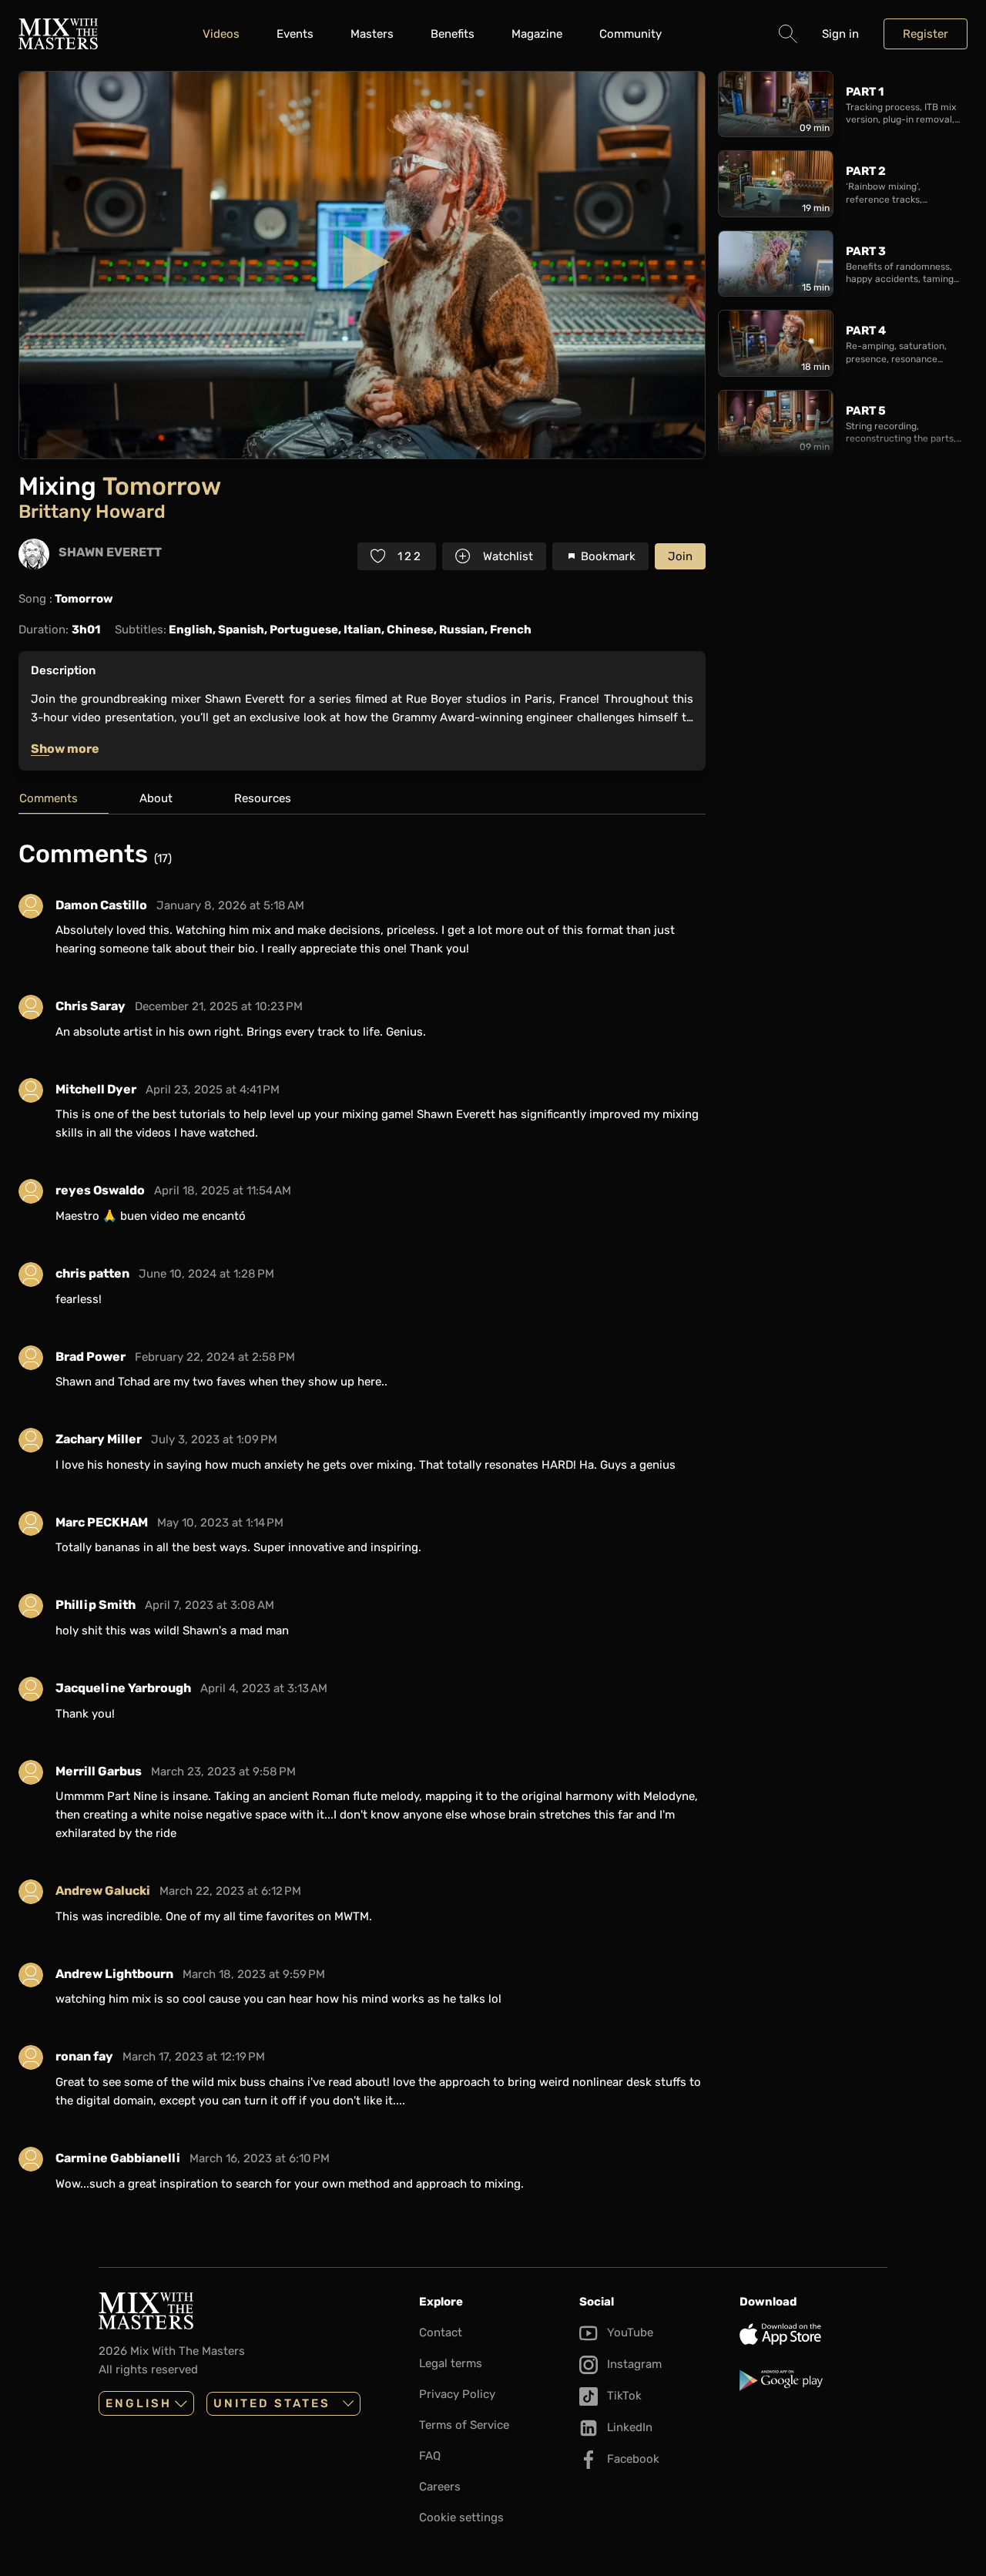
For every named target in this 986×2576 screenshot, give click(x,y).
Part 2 (866, 171)
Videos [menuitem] (221, 34)
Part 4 (866, 331)
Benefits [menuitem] (453, 34)
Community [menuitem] (631, 34)
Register (926, 34)
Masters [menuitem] (372, 34)
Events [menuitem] (295, 34)
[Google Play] (813, 2380)
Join (680, 556)
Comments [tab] (49, 798)
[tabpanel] (362, 1521)
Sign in (840, 34)
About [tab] (156, 798)
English (139, 2403)
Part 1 (865, 92)
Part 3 (866, 251)
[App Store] (813, 2334)
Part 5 (866, 411)
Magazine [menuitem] (537, 34)
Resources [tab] (263, 798)
